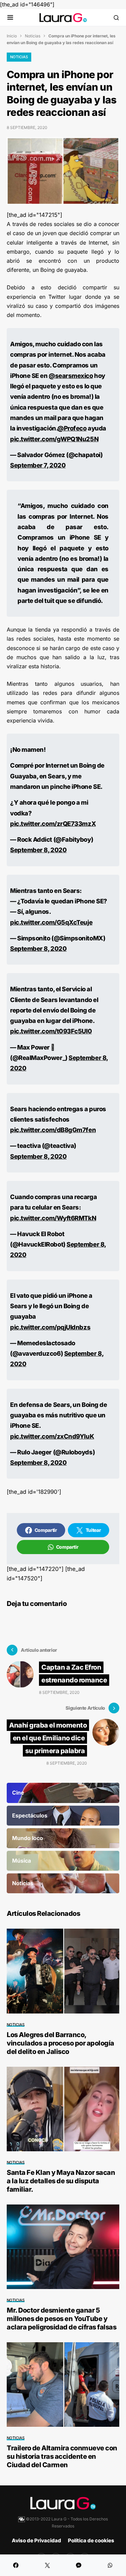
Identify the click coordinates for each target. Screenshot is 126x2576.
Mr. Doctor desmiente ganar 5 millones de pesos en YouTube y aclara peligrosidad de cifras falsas (61, 2319)
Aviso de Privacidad (36, 2540)
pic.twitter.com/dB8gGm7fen (53, 1130)
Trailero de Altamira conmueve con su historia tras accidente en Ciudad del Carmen (62, 2456)
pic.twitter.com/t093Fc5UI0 (51, 1031)
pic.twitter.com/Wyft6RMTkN (53, 1218)
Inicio (12, 36)
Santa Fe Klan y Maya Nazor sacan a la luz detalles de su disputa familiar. (61, 2181)
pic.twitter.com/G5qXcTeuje (51, 922)
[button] (10, 18)
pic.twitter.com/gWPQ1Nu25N (54, 439)
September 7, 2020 (38, 465)
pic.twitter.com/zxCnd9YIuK (52, 1436)
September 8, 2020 (38, 850)
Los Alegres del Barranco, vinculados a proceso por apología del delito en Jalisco (60, 2043)
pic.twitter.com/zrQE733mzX (53, 824)
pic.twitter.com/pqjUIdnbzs (50, 1327)
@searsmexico (71, 376)
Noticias (33, 36)
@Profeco (72, 428)
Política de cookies (91, 2540)
